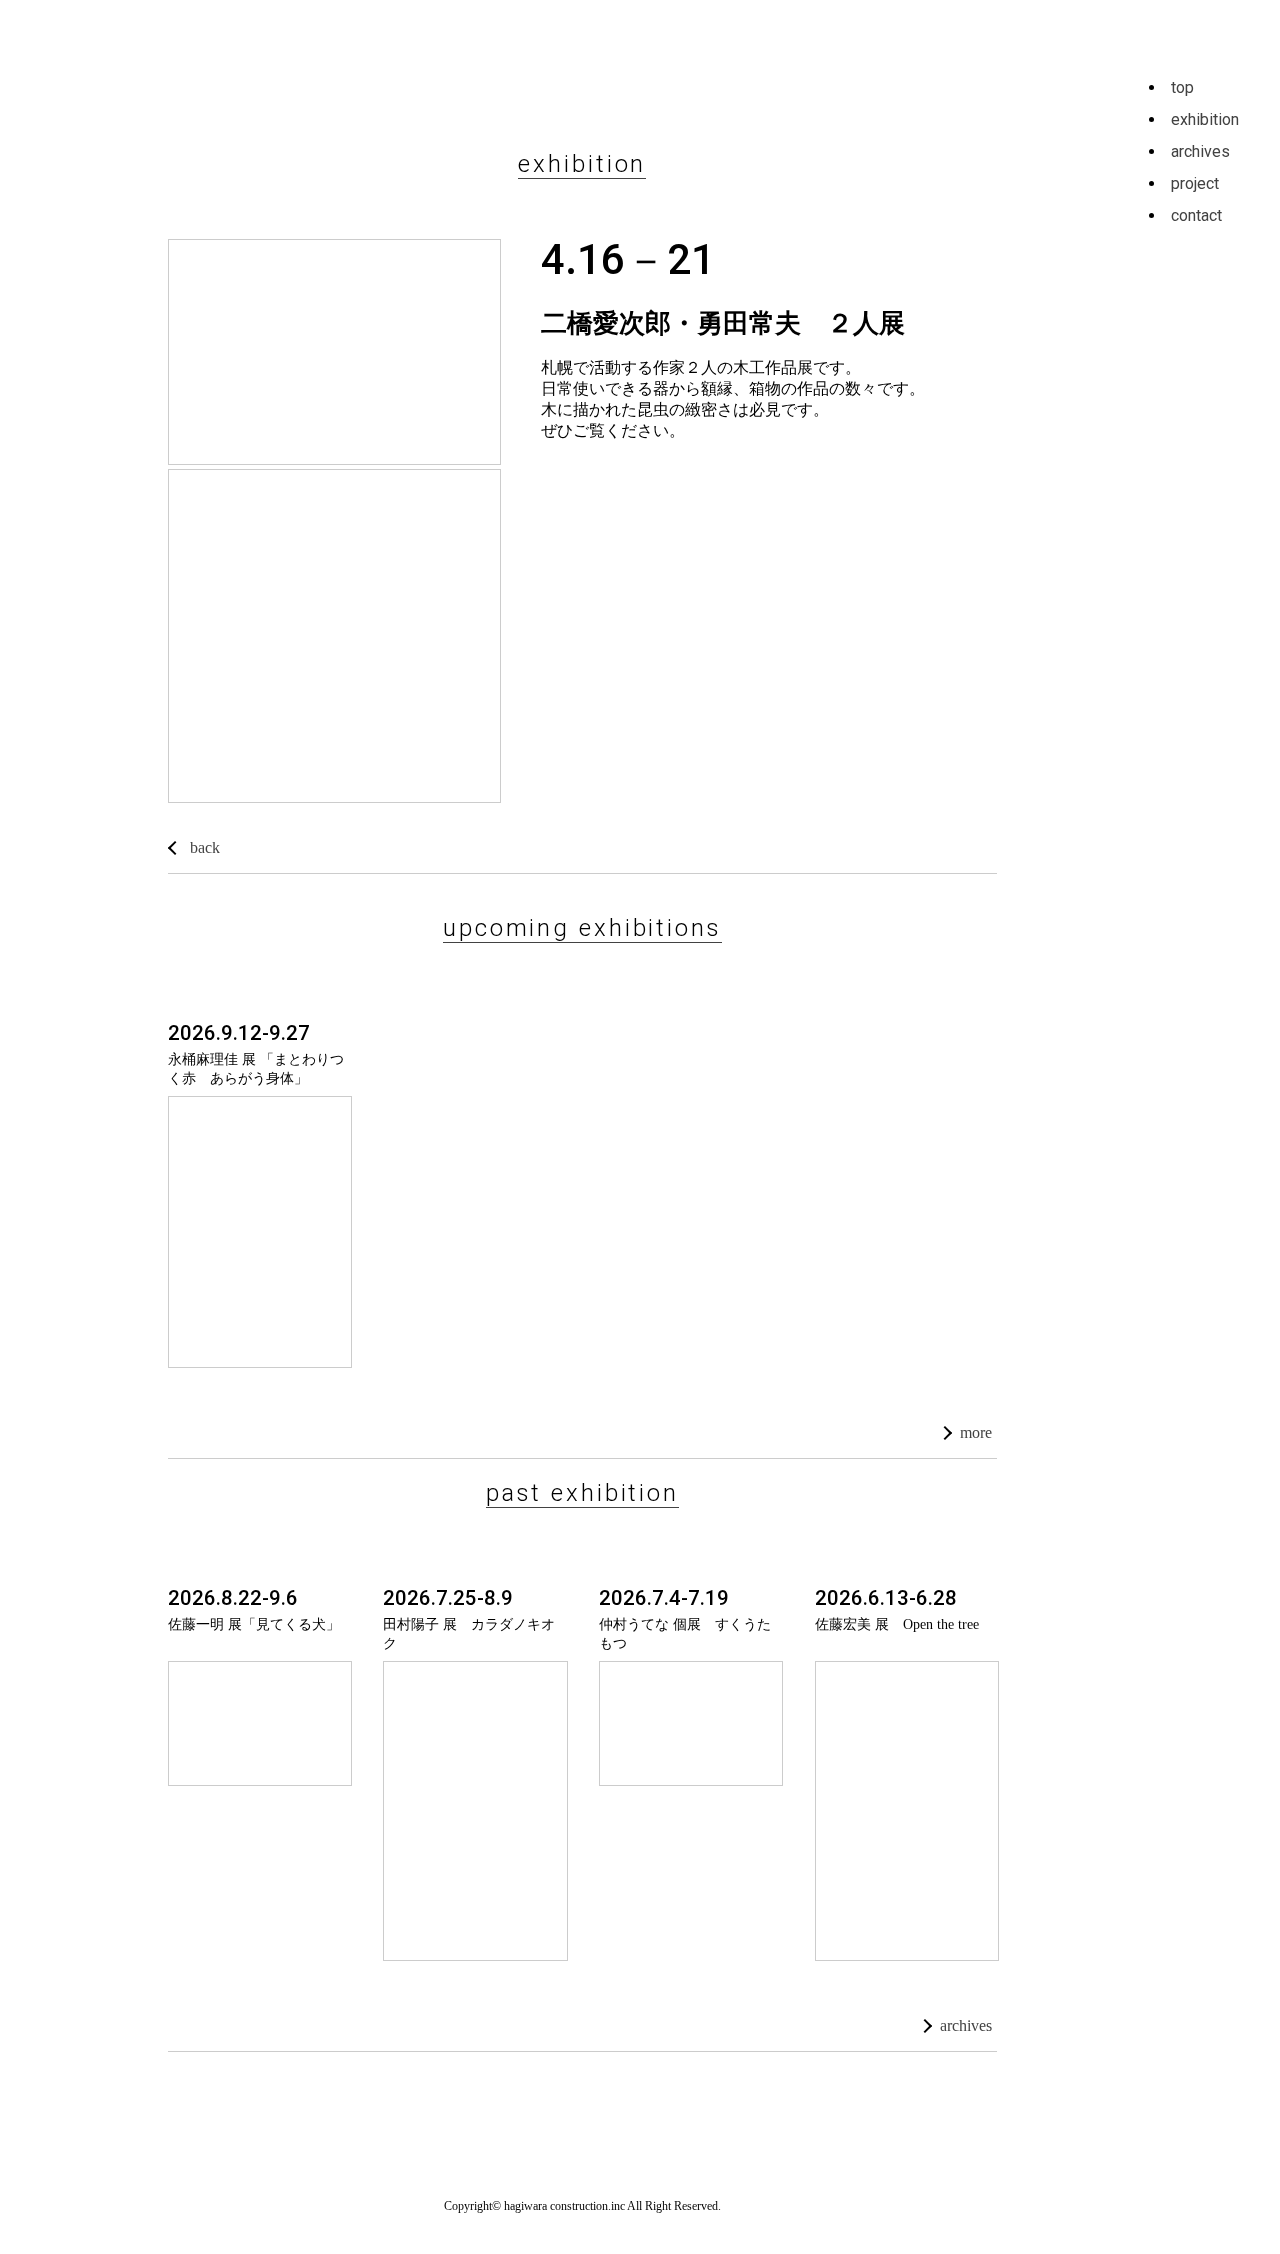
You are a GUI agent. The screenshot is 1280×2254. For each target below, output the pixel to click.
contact (1196, 215)
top (1182, 87)
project (1195, 183)
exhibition (1205, 119)
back (205, 847)
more (976, 1432)
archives (966, 2025)
